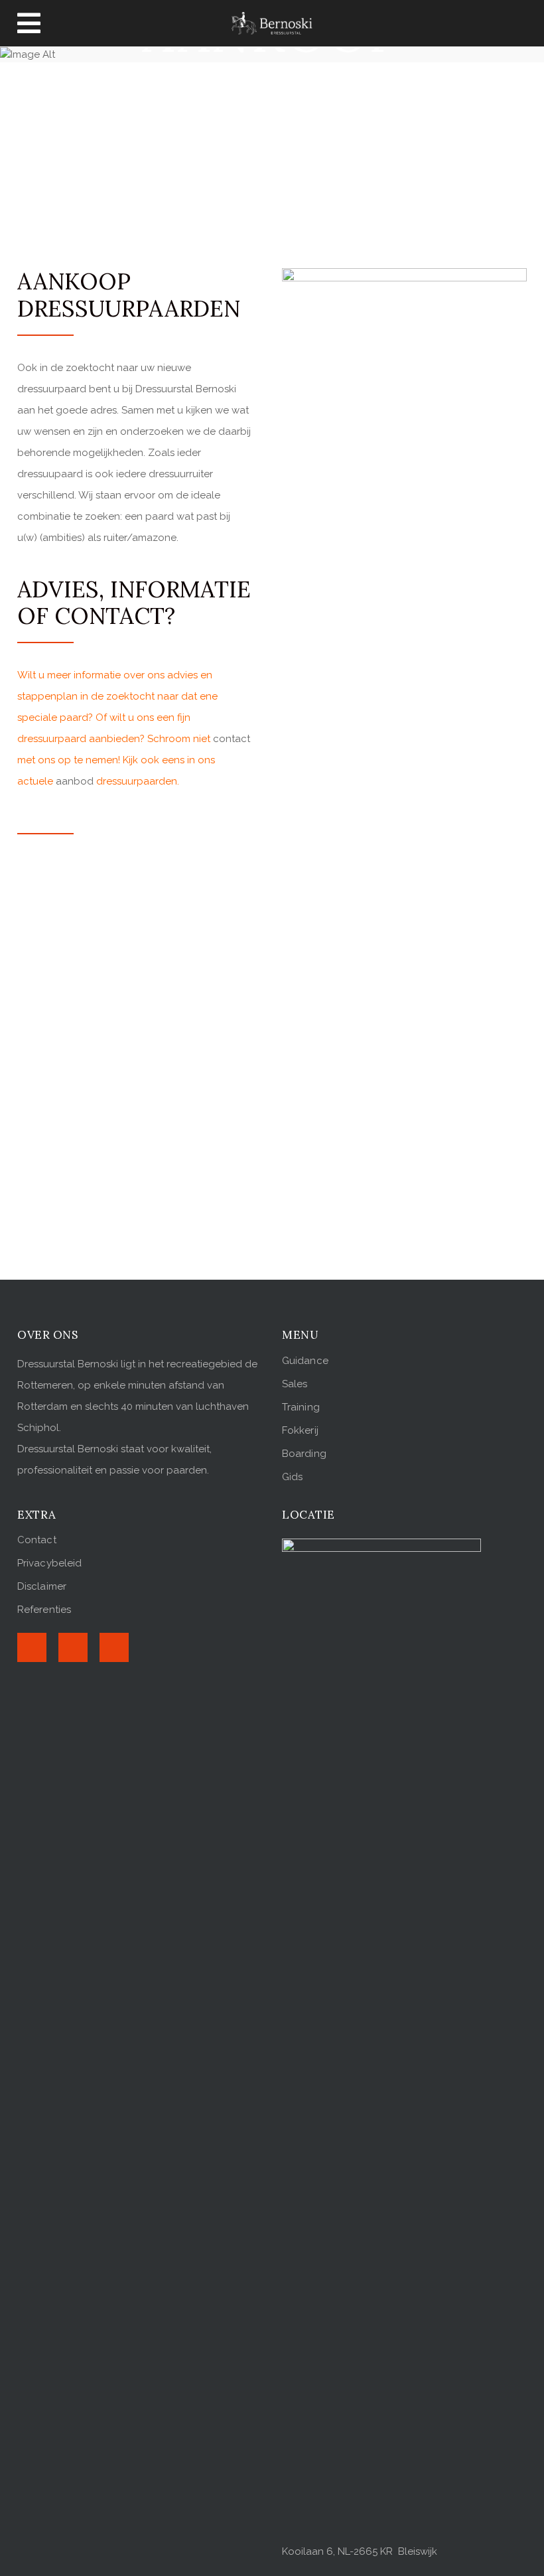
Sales (295, 1384)
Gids (292, 1477)
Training (301, 1407)
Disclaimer (42, 1586)
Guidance (305, 1361)
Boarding (304, 1454)
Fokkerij (300, 1430)
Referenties (44, 1610)
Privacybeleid (49, 1563)
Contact (37, 1540)
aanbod (75, 781)
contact (232, 739)
